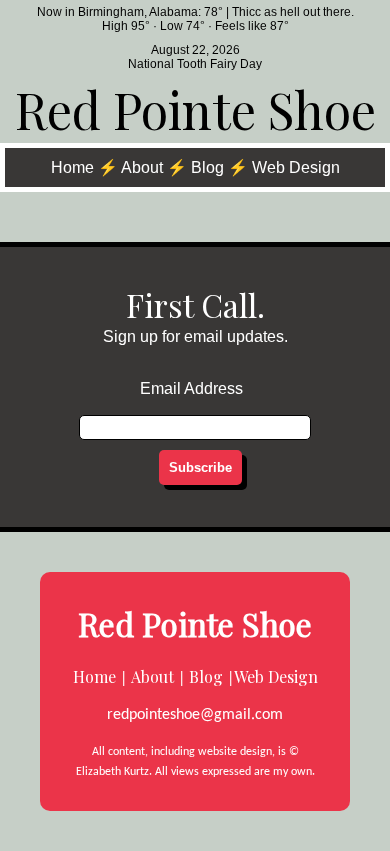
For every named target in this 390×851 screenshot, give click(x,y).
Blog (207, 167)
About (142, 167)
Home (72, 167)
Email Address (191, 388)
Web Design (296, 167)
